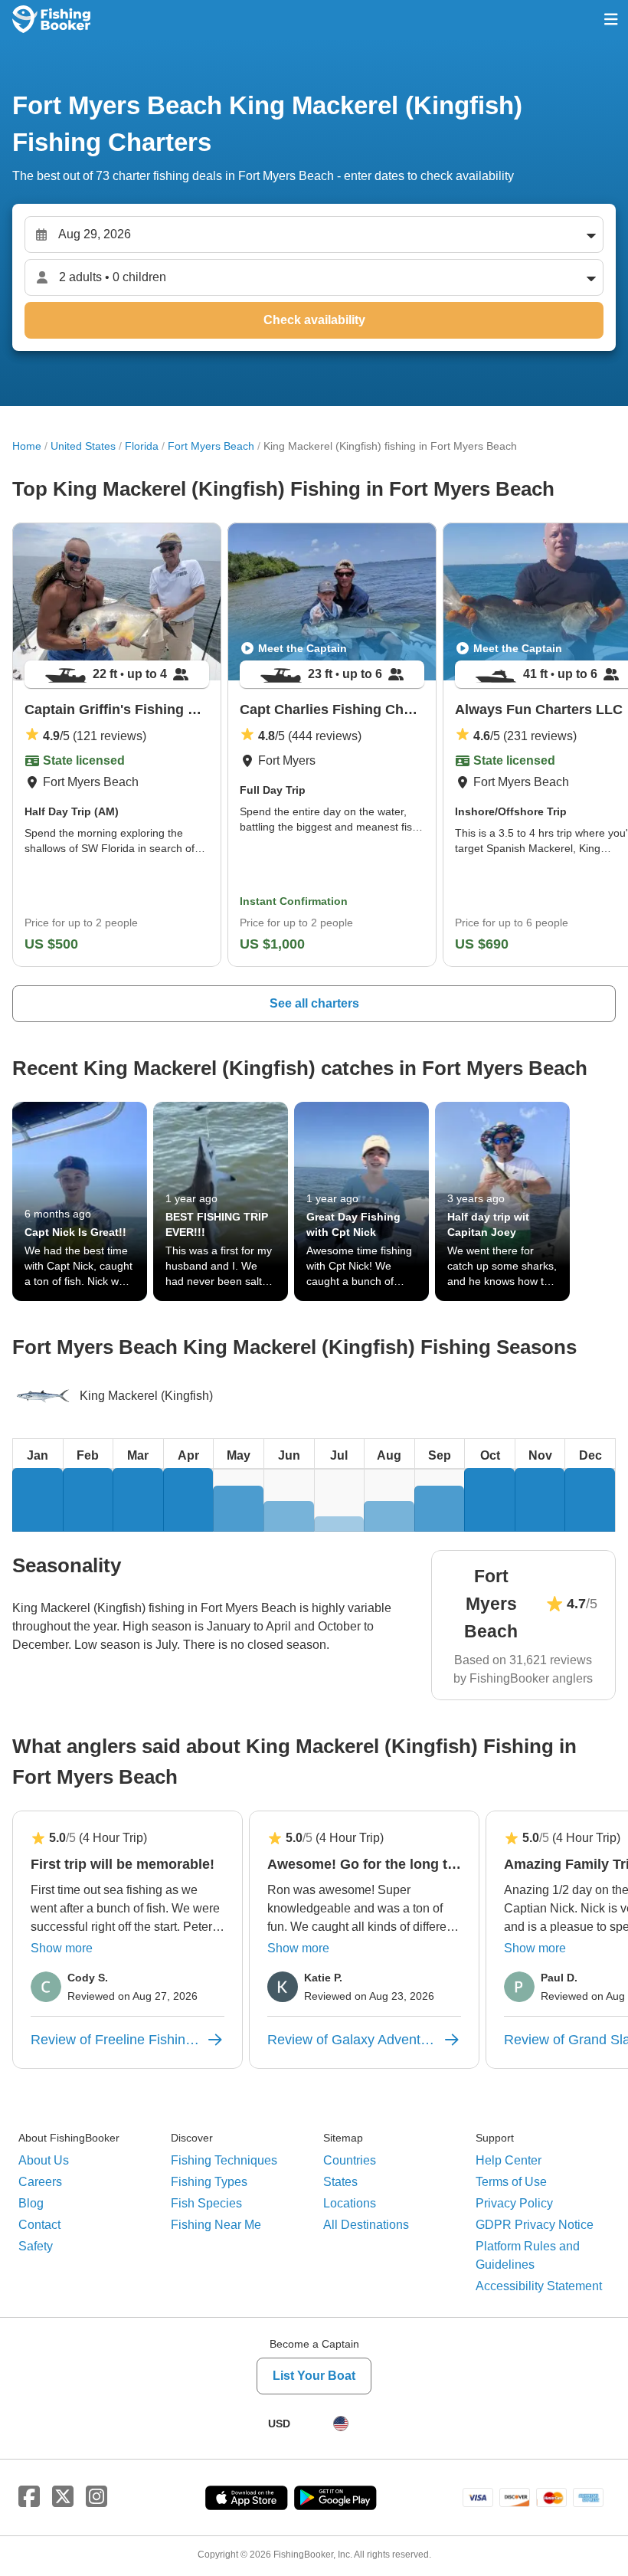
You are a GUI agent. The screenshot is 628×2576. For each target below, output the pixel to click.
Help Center (509, 2160)
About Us (44, 2160)
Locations (350, 2203)
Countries (350, 2160)
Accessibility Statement (539, 2286)
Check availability (314, 320)
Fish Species (206, 2203)
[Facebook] (29, 2497)
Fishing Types (209, 2182)
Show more (62, 1948)
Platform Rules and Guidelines (528, 2255)
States (340, 2182)
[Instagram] (96, 2497)
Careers (40, 2182)
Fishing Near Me (216, 2225)
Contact (39, 2225)
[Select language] (341, 2424)
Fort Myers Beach (211, 446)
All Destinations (366, 2225)
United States (83, 446)
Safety (36, 2246)
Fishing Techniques (224, 2160)
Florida (142, 446)
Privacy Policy (514, 2203)
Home (27, 446)
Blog (31, 2203)
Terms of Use (511, 2182)
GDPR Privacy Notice (535, 2225)
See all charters (314, 1003)
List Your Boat (314, 2376)
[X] (63, 2497)
